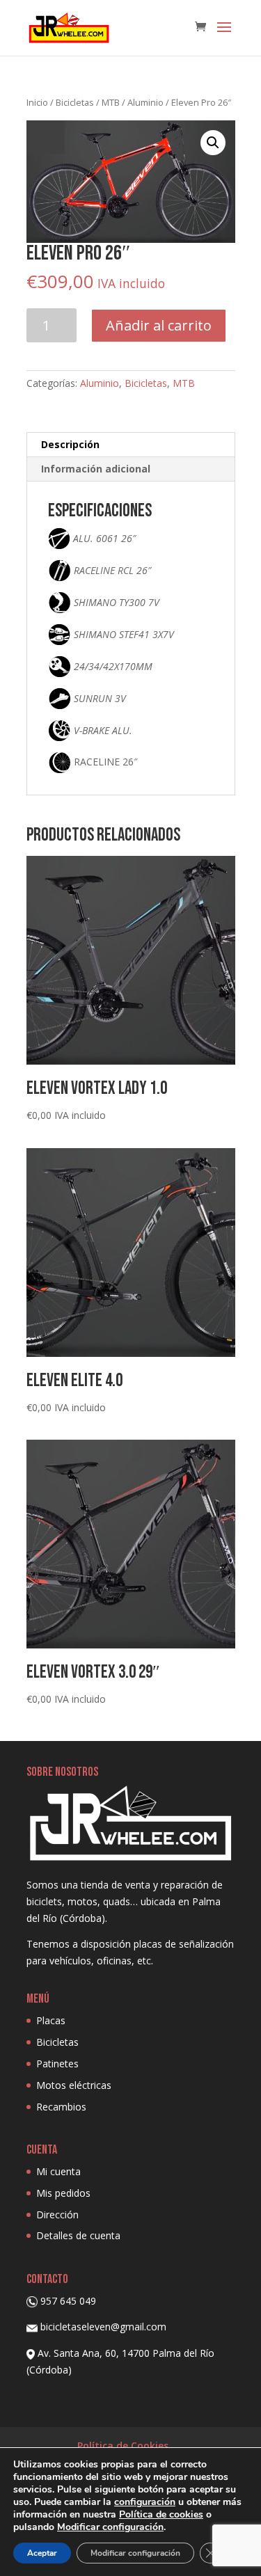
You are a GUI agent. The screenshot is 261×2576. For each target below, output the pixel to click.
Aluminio (145, 102)
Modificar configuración (135, 2553)
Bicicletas (75, 102)
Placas (51, 2020)
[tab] (131, 445)
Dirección (57, 2215)
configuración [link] (145, 2502)
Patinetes (57, 2064)
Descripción (70, 444)
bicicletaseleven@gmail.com (103, 2327)
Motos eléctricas (74, 2085)
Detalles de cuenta (78, 2235)
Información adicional (96, 469)
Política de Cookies (123, 2446)
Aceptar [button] (42, 2553)
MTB (111, 102)
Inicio (37, 102)
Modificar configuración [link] (110, 2527)
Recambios (61, 2107)
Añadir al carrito (159, 325)
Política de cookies (161, 2514)
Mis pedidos (63, 2193)
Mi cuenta (58, 2171)
